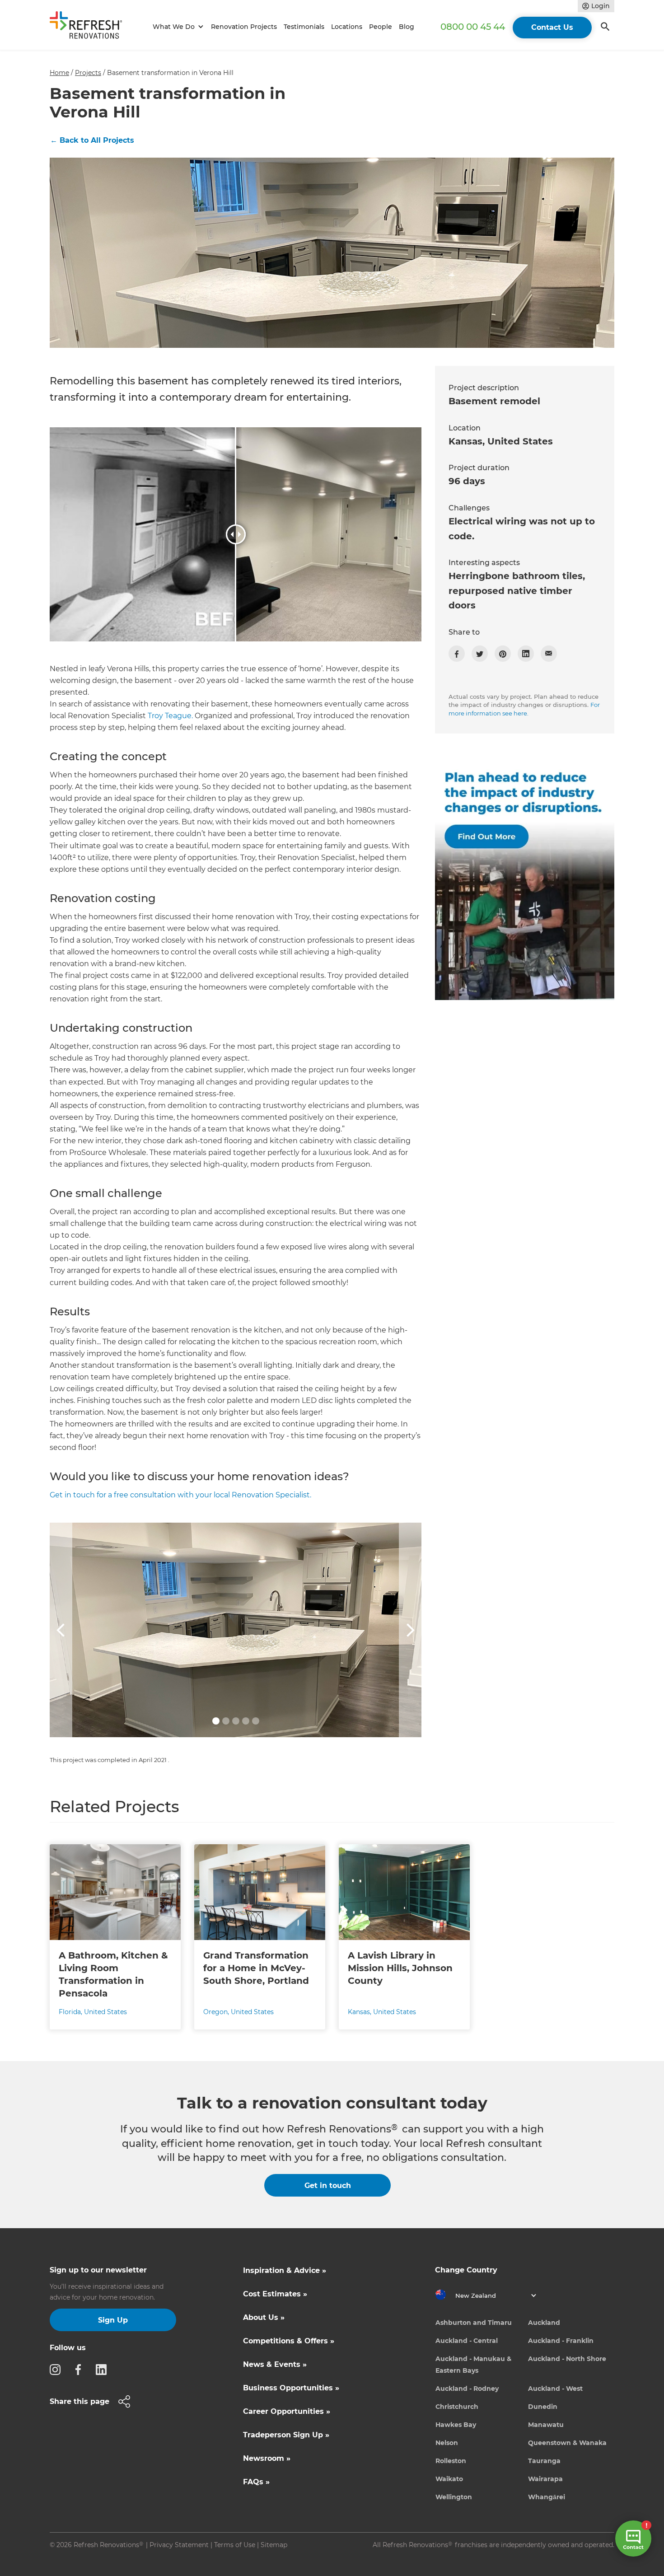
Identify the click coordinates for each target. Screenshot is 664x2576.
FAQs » (256, 2482)
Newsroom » (267, 2458)
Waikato (449, 2479)
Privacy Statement (179, 2545)
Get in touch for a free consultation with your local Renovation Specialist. (180, 1495)
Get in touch (328, 2186)
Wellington (454, 2497)
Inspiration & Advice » (285, 2270)
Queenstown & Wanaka (567, 2443)
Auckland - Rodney (467, 2389)
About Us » (264, 2317)
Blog (407, 27)
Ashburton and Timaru (474, 2323)
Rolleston (451, 2461)
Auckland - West (555, 2389)
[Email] (549, 654)
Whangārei (547, 2497)
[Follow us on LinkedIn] (104, 2369)
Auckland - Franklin (561, 2341)
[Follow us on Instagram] (58, 2369)
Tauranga (544, 2461)
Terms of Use (235, 2545)
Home (59, 73)
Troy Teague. (170, 716)
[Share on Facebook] (457, 654)
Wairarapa (545, 2479)
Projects (88, 73)
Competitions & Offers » (289, 2341)
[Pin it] (503, 654)
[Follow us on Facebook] (81, 2369)
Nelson (447, 2443)
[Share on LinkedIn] (526, 654)
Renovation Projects (244, 27)
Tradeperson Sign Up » (286, 2435)
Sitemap (274, 2545)
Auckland (544, 2323)
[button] (177, 27)
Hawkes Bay (456, 2425)
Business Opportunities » (291, 2388)
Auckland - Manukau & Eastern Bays (473, 2365)
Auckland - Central (467, 2341)
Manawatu (546, 2425)
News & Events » (275, 2364)
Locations (347, 27)
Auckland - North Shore (567, 2359)
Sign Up (113, 2320)
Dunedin (543, 2407)
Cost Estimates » (275, 2294)
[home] (90, 27)
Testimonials (304, 27)
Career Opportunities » (287, 2411)
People (381, 27)
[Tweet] (480, 654)
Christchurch (457, 2407)
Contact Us (552, 27)
